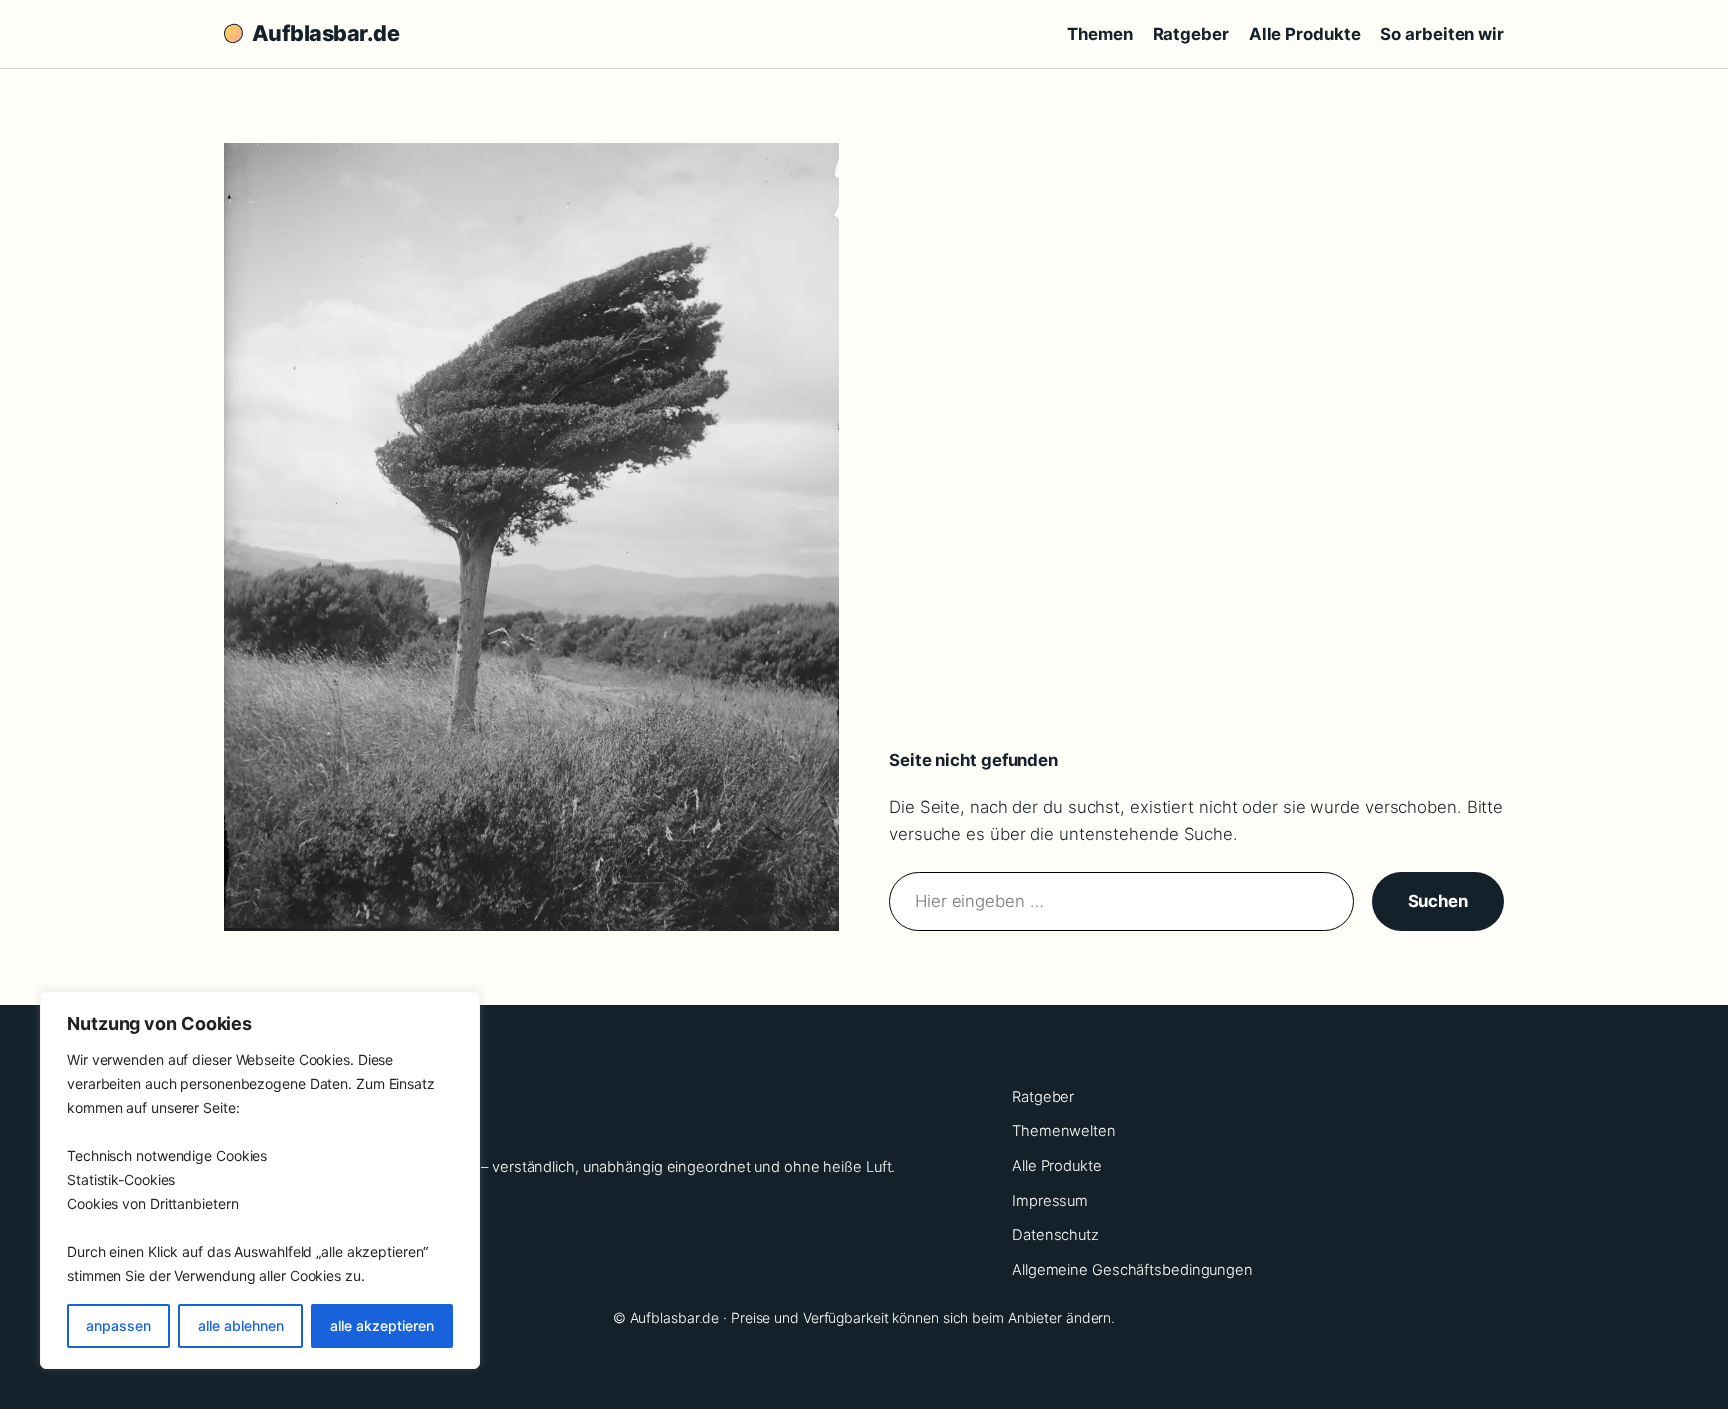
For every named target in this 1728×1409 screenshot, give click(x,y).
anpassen (118, 1325)
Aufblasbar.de (325, 33)
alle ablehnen (241, 1325)
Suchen (1438, 901)
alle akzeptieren (382, 1325)
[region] (260, 1180)
